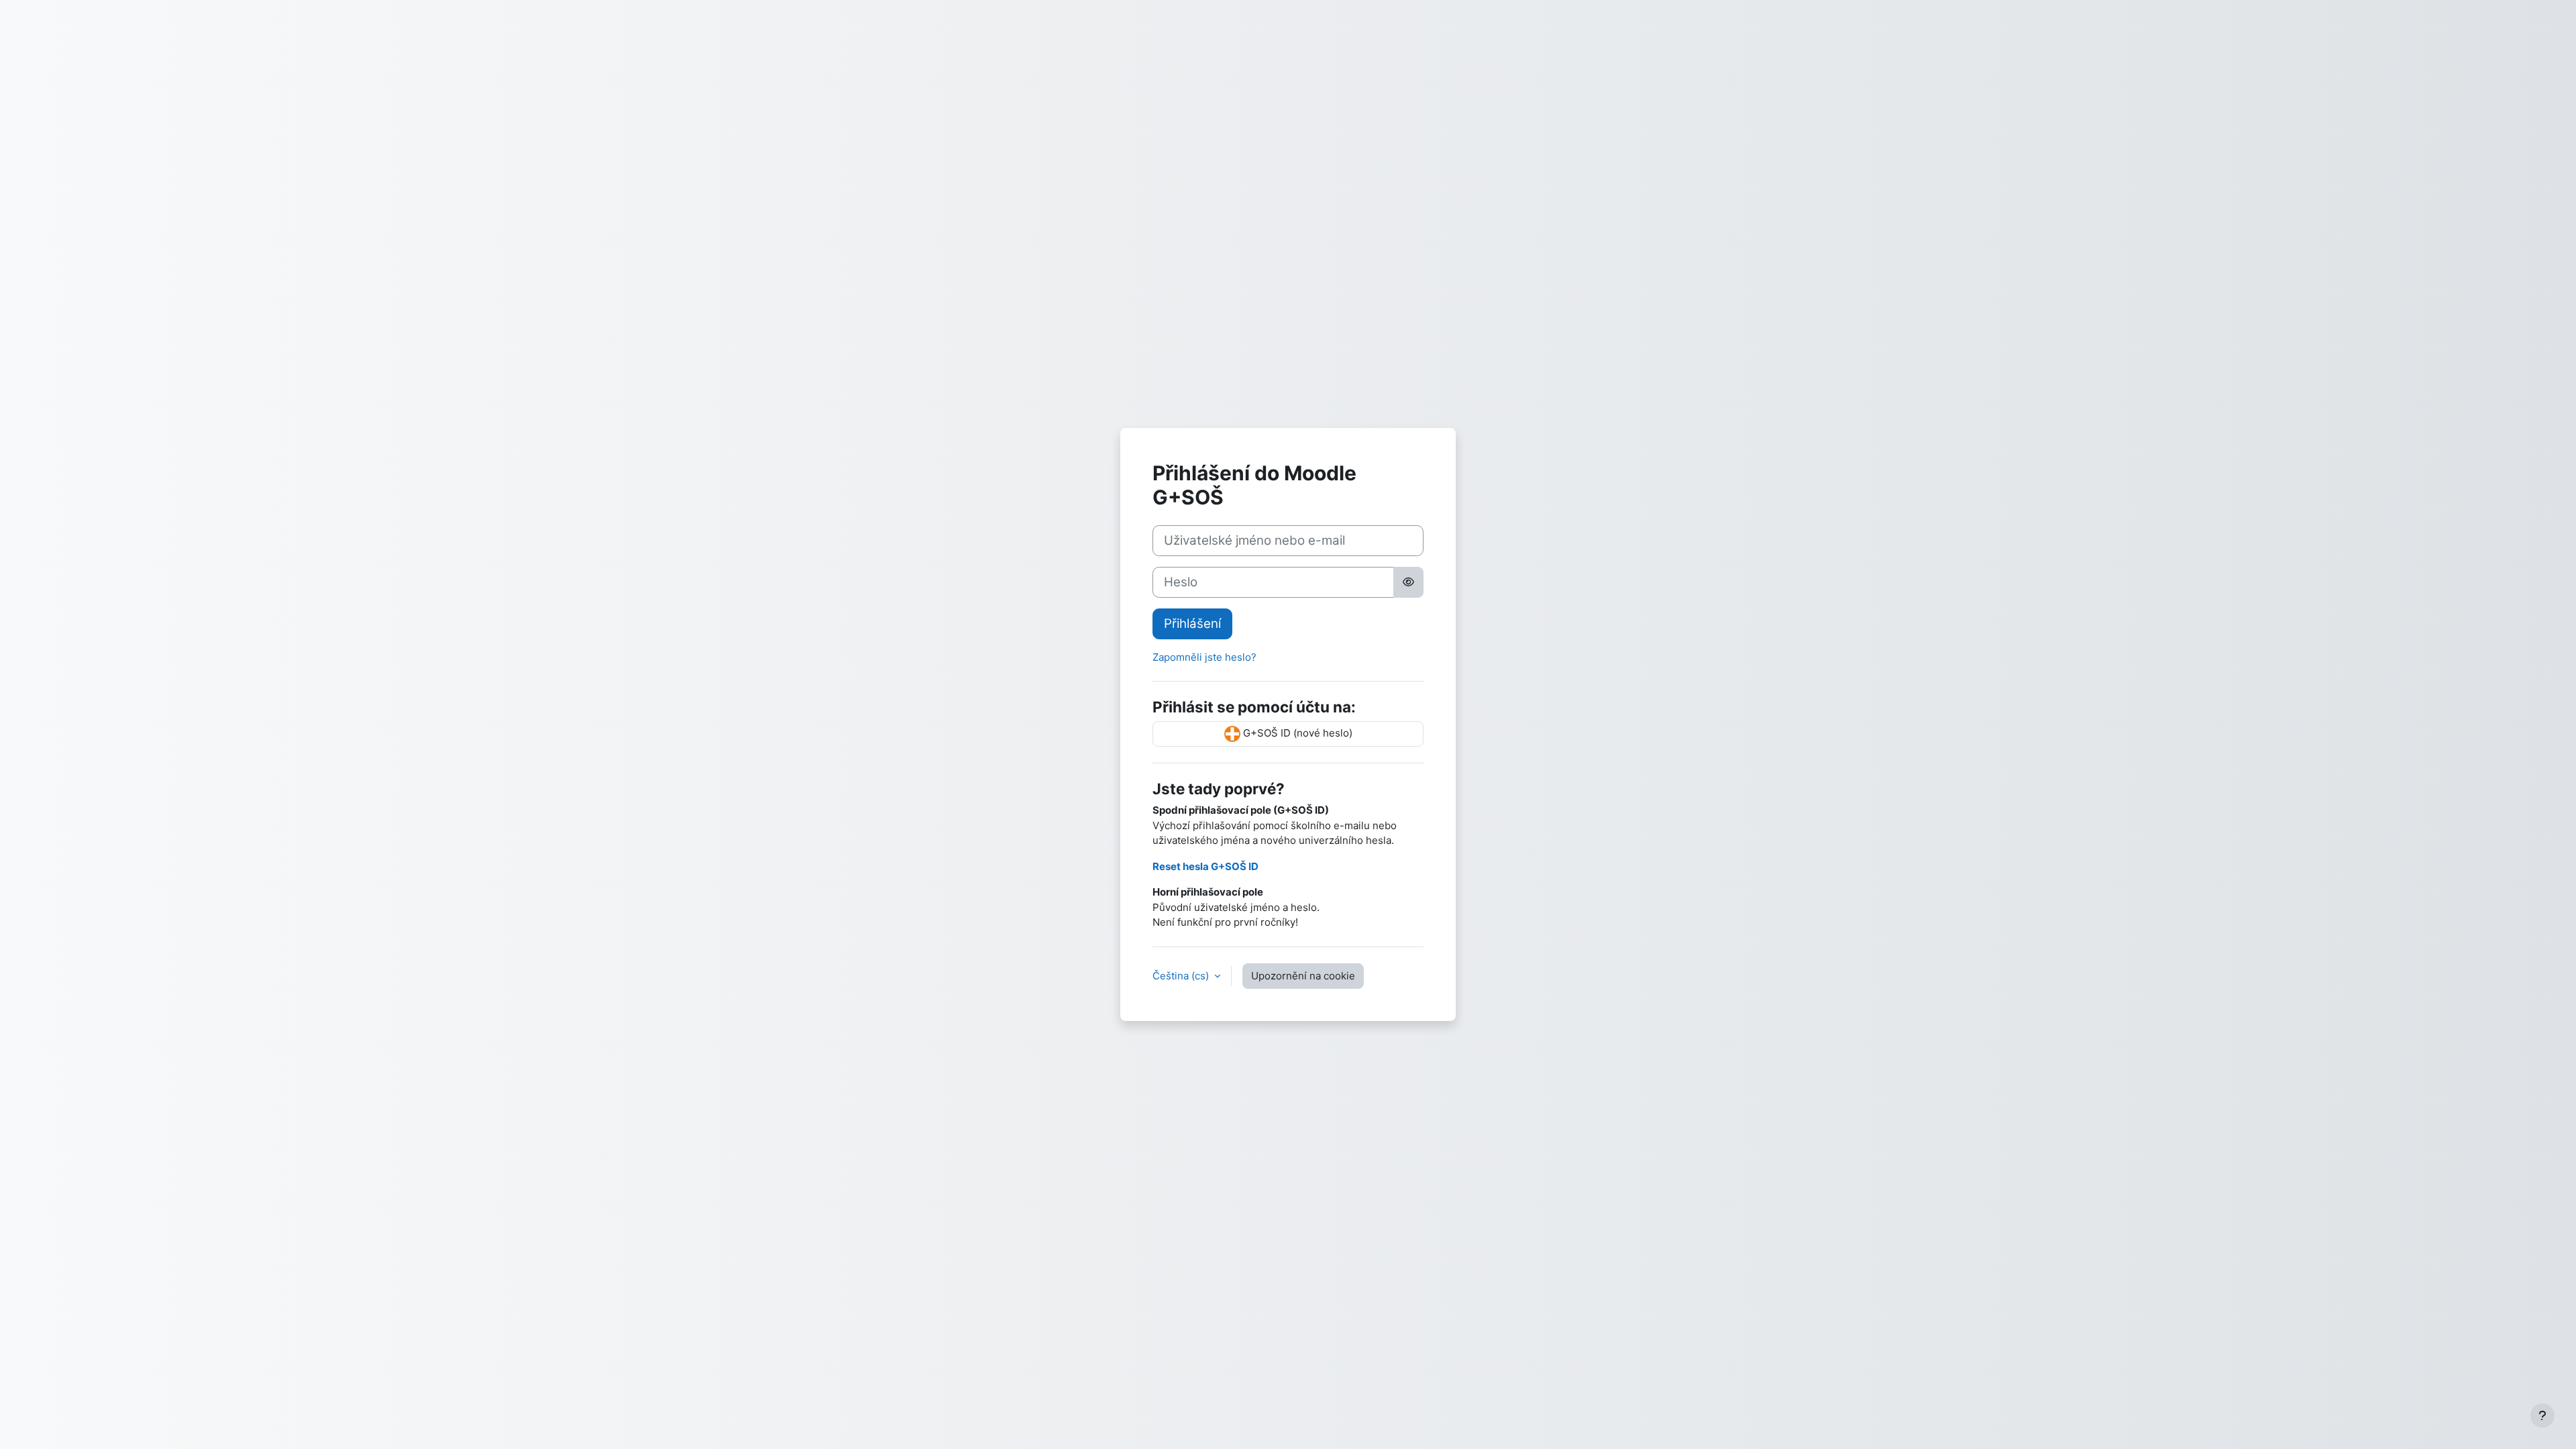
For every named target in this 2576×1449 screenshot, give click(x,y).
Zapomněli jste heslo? (1204, 657)
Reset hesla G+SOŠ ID (1205, 866)
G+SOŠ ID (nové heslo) (1296, 734)
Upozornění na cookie (1303, 976)
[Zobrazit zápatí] (2542, 1415)
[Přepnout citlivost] (1408, 582)
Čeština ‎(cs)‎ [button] (1182, 976)
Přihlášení (1192, 624)
